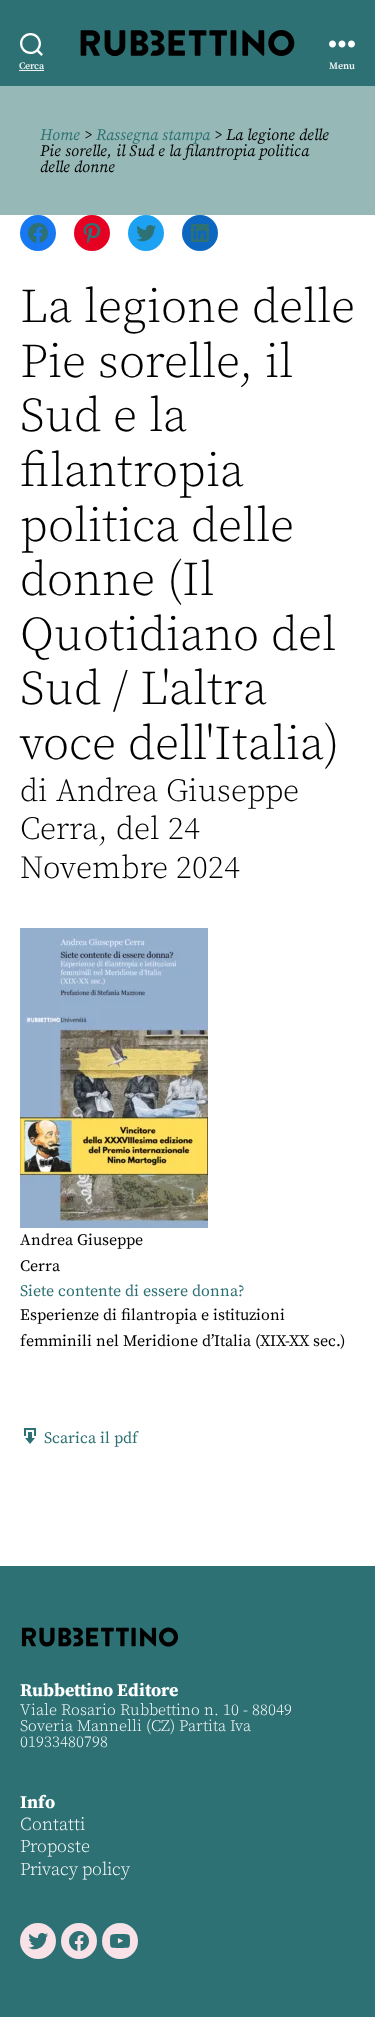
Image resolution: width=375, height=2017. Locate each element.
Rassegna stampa (153, 135)
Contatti (52, 1824)
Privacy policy (75, 1869)
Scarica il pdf (89, 1438)
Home (60, 135)
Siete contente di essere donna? (132, 1291)
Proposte (55, 1846)
